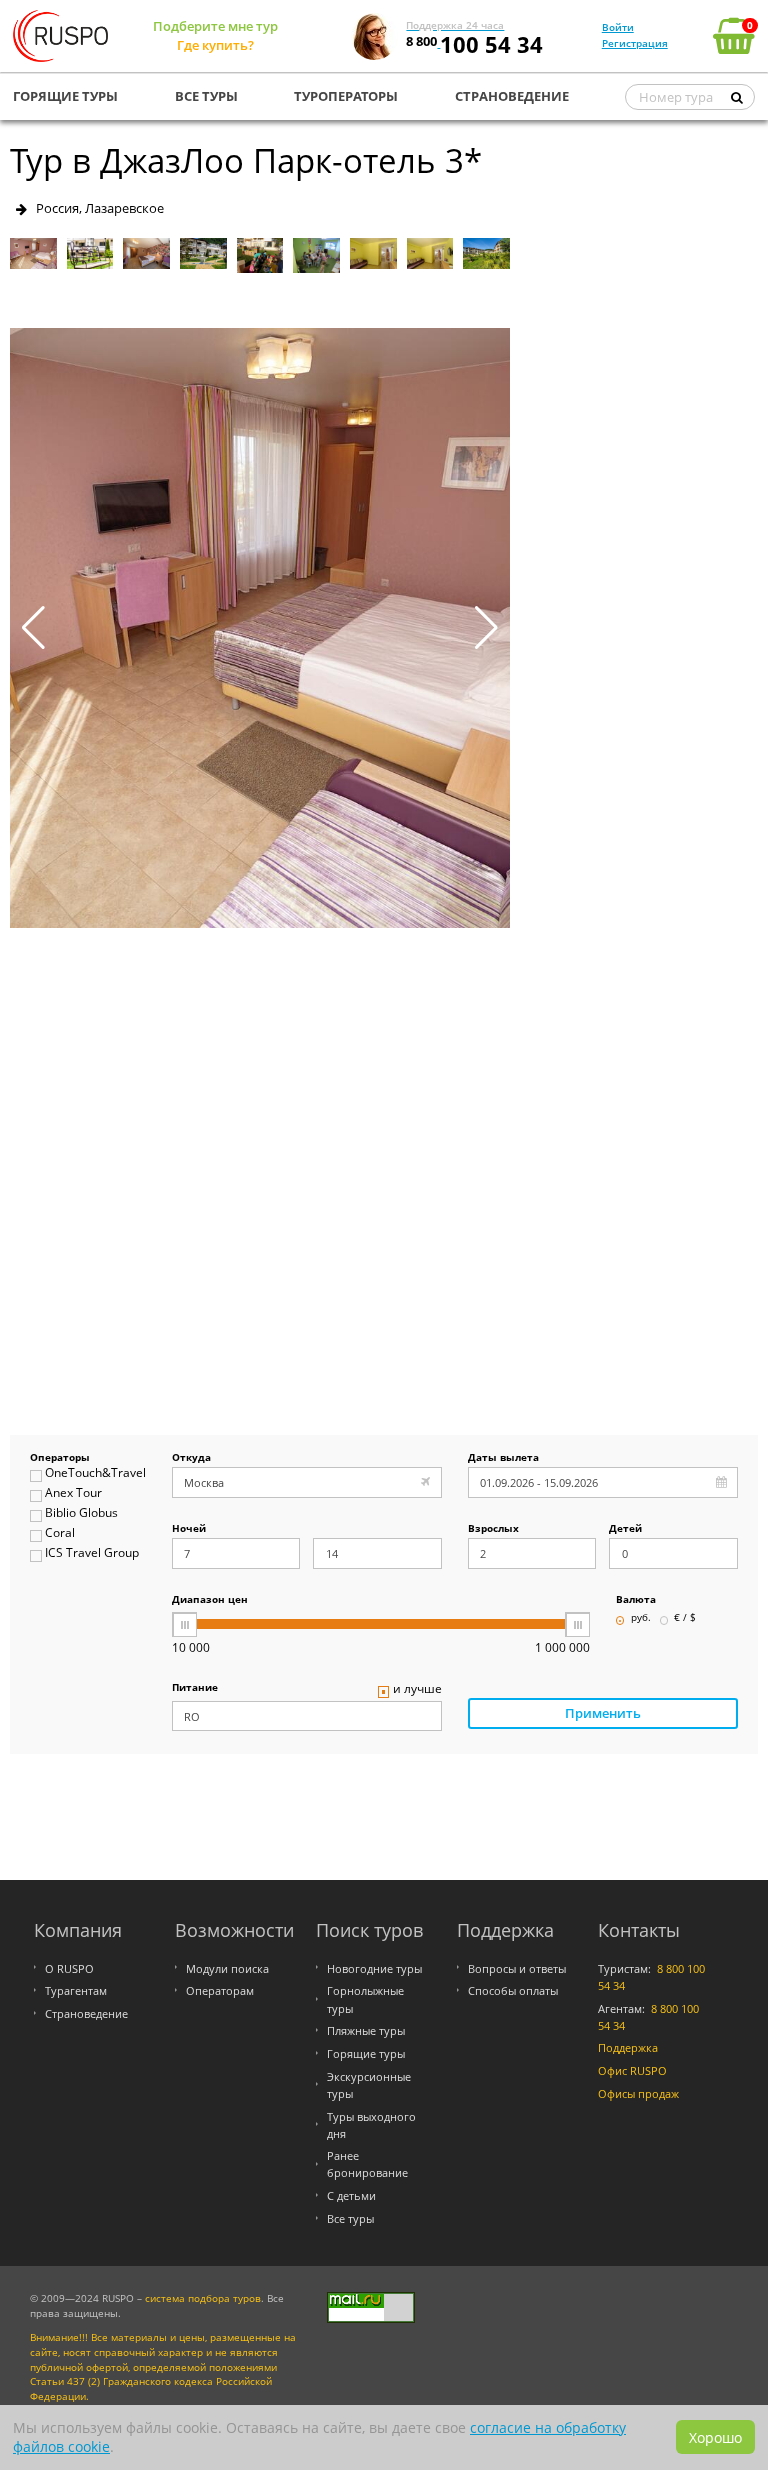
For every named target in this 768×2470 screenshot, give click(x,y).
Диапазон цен (210, 1600)
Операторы (60, 1458)
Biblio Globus (81, 1513)
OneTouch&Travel (95, 1473)
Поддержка (628, 2047)
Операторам (220, 1990)
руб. (641, 1618)
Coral (60, 1533)
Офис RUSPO (632, 2070)
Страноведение (86, 2013)
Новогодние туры (374, 1968)
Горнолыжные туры (365, 1999)
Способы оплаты (513, 1990)
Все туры (350, 2218)
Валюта (636, 1600)
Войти (618, 27)
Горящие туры (366, 2053)
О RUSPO (69, 1968)
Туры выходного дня (371, 2125)
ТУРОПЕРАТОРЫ (346, 96)
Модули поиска (227, 1968)
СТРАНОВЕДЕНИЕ (512, 96)
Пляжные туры (366, 2030)
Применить (603, 1713)
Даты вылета (503, 1458)
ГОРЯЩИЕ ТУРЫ (65, 96)
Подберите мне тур (215, 26)
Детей (625, 1529)
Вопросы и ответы (517, 1968)
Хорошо (715, 2437)
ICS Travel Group (92, 1553)
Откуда (191, 1458)
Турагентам (76, 1990)
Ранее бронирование (367, 2164)
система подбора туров (203, 2298)
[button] (486, 628)
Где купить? (215, 45)
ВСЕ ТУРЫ (206, 96)
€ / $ (685, 1618)
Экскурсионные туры (369, 2085)
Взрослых (493, 1529)
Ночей (189, 1529)
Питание (195, 1688)
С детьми (351, 2195)
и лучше (417, 1689)
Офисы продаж (638, 2093)
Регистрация (635, 43)
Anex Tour (73, 1493)
